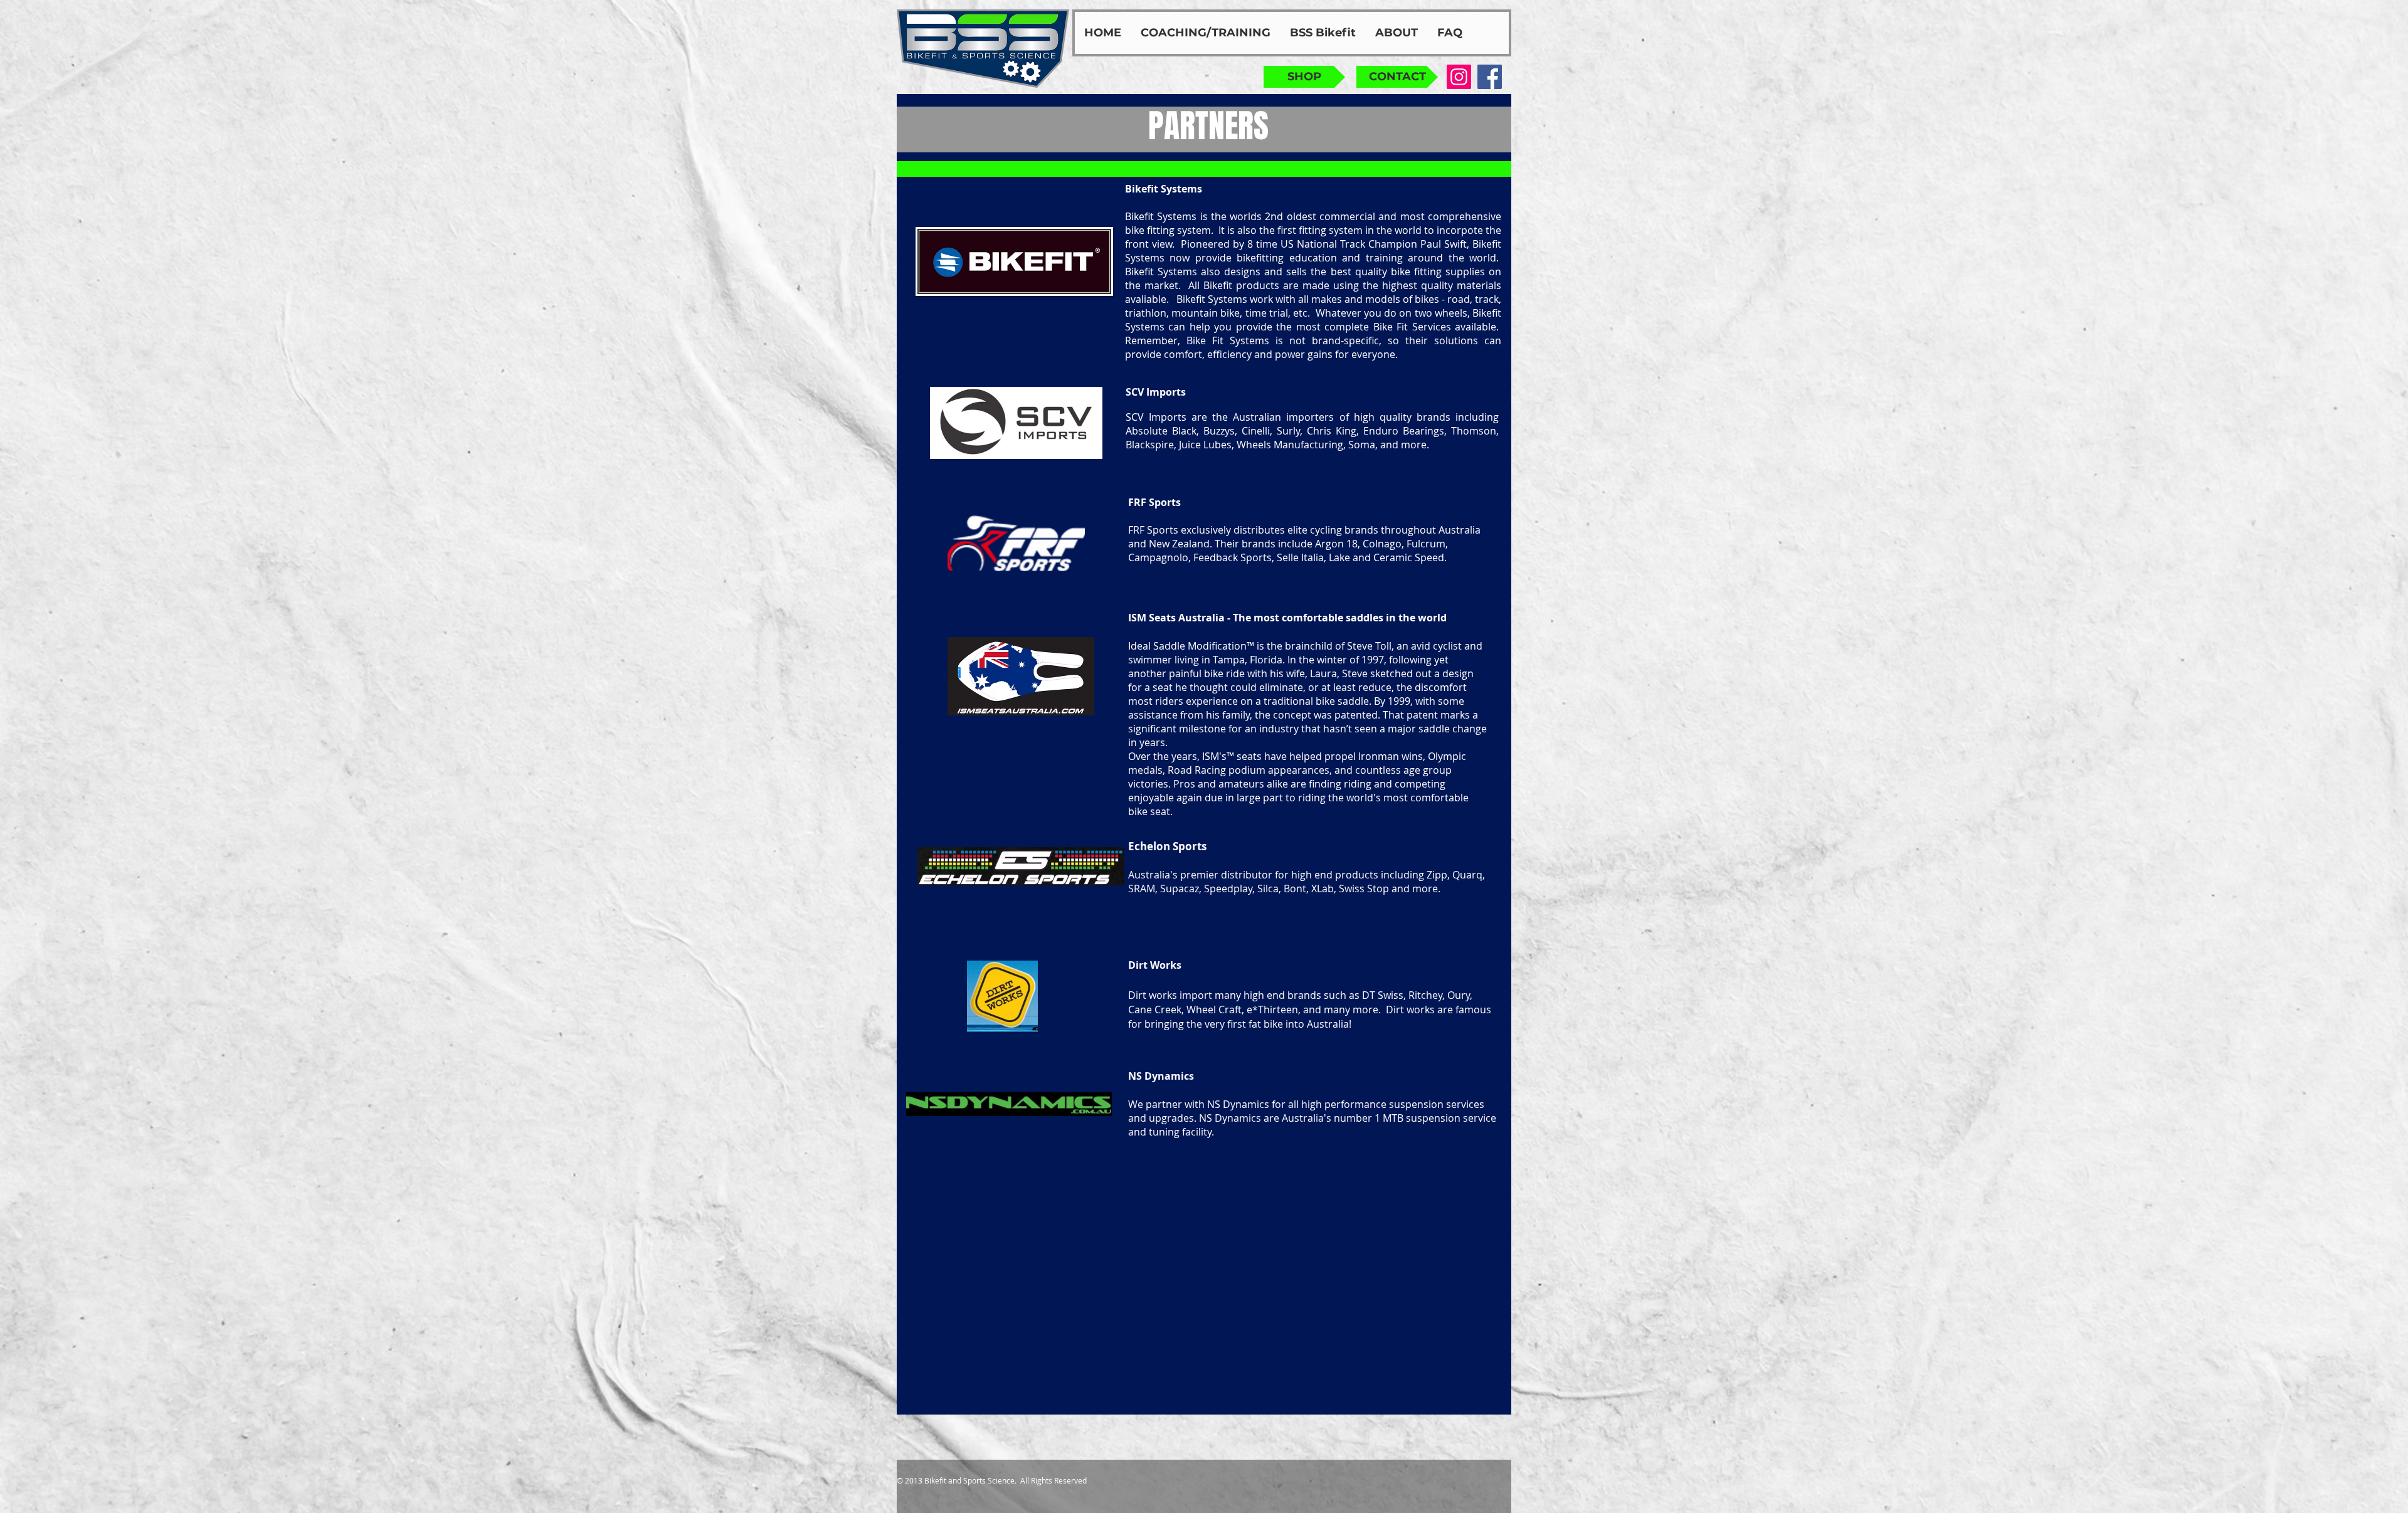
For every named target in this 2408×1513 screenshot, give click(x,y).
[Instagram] (1459, 77)
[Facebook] (1490, 77)
